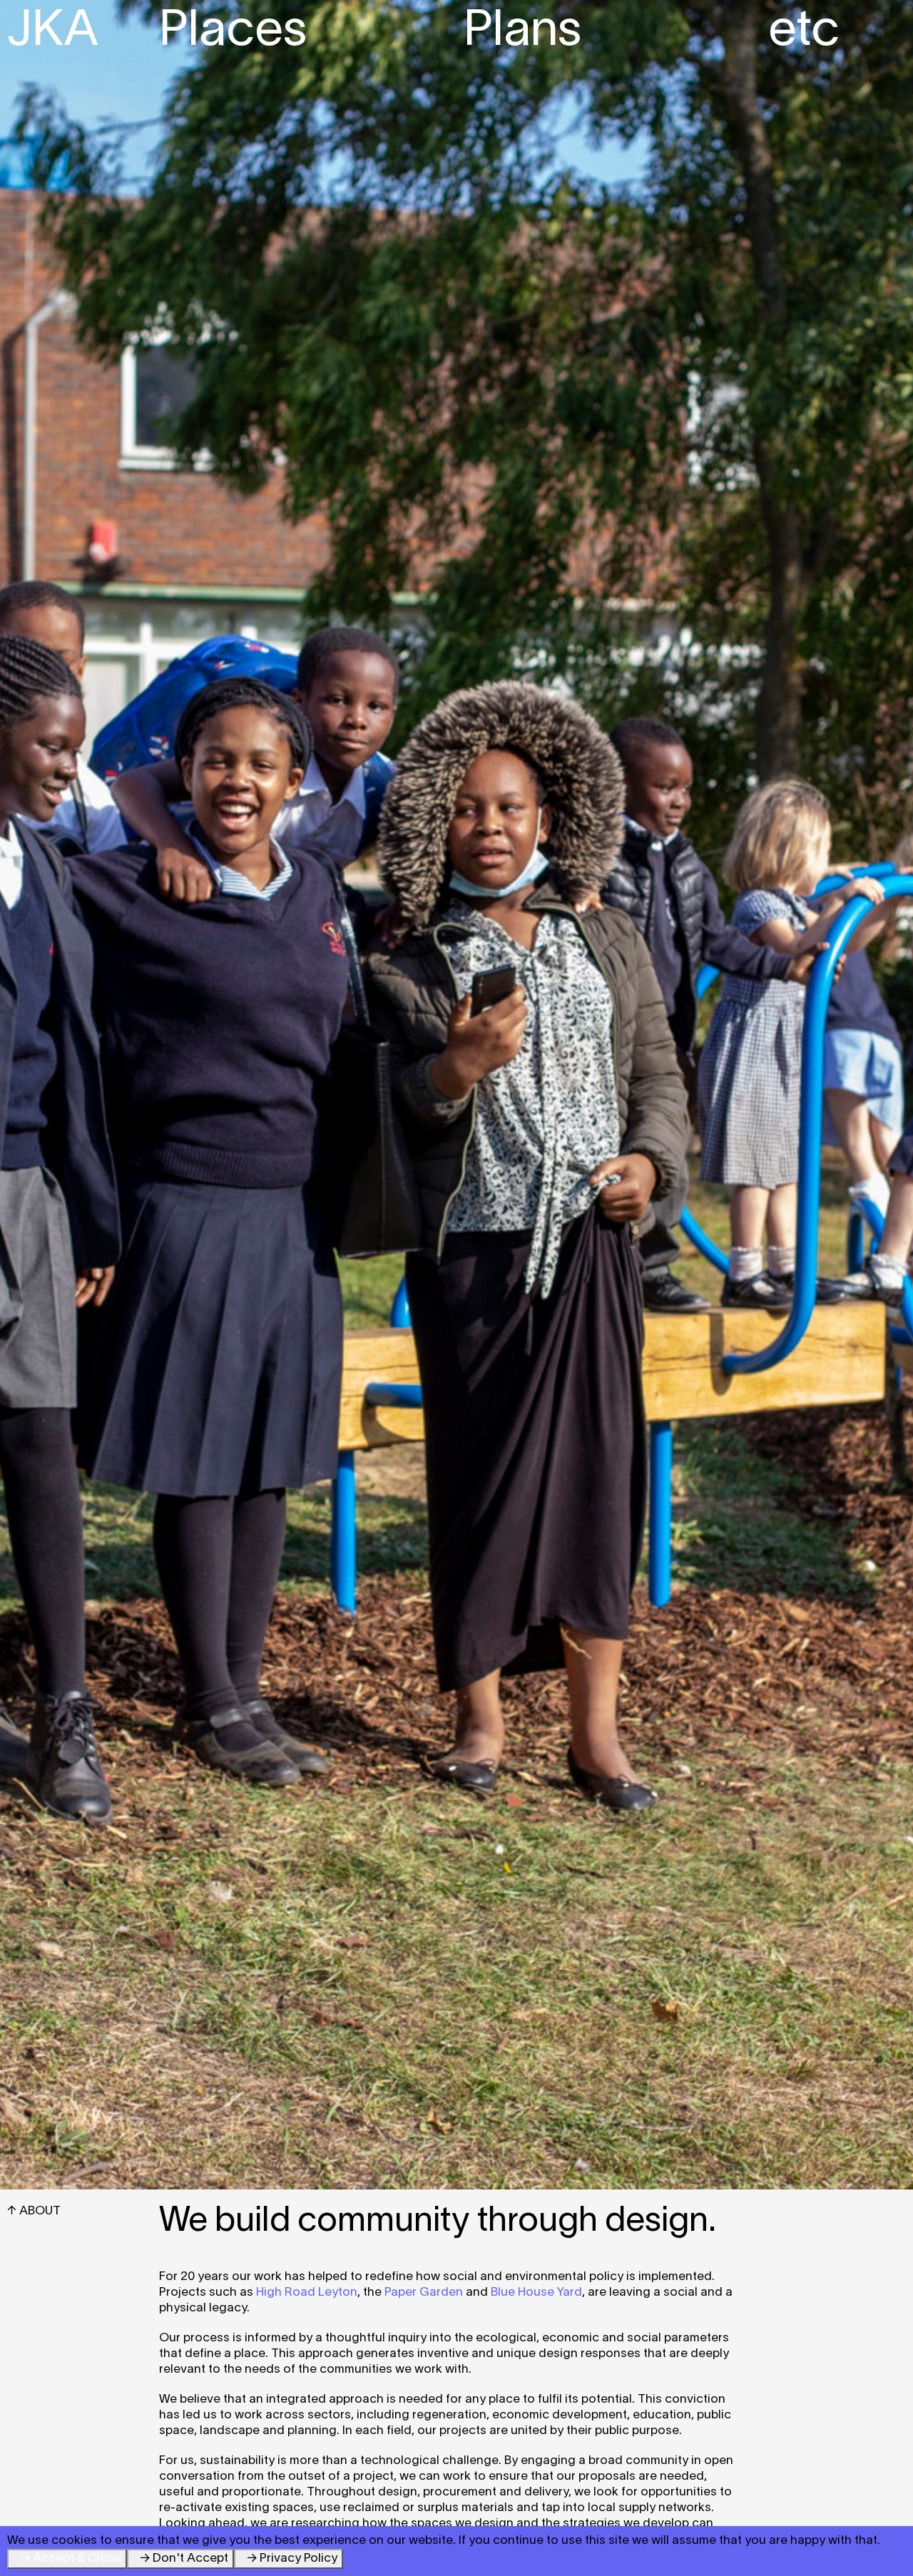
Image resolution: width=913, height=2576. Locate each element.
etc (804, 32)
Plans (522, 32)
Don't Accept (190, 2559)
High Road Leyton (307, 2293)
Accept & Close (77, 2559)
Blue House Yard (536, 2293)
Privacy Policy (299, 2559)
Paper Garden (424, 2293)
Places (233, 32)
